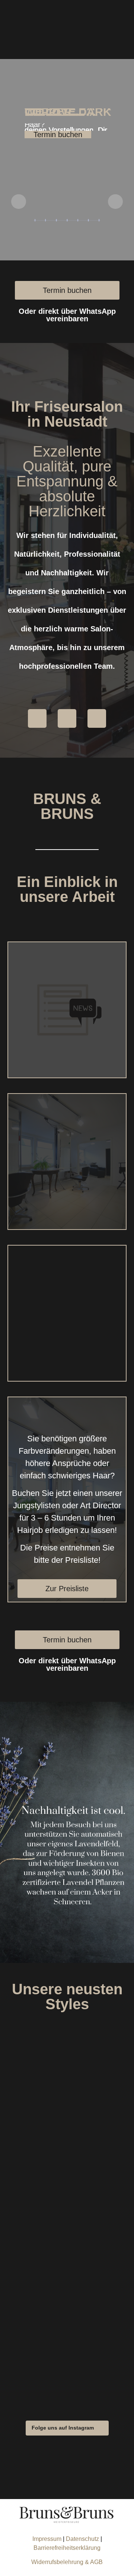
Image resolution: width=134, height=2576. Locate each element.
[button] (67, 2428)
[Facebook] (37, 718)
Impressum (47, 2539)
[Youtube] (97, 718)
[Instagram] (67, 718)
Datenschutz (83, 2539)
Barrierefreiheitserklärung (67, 2548)
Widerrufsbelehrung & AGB (67, 2562)
